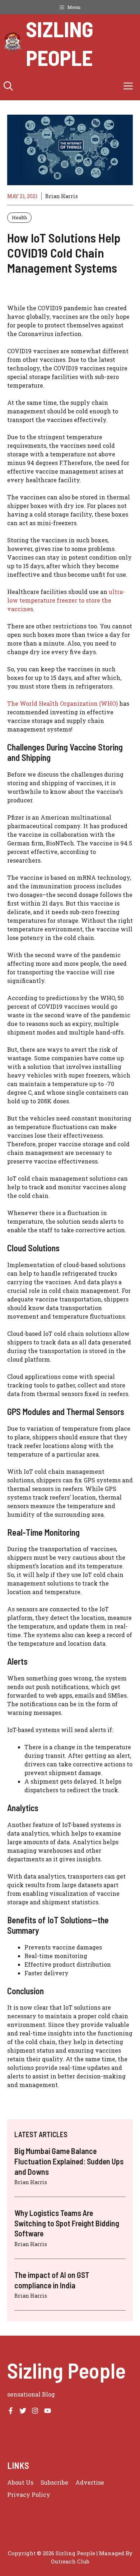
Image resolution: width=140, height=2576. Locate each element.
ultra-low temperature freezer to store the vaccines (66, 600)
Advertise (90, 2482)
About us (20, 2482)
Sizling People (60, 43)
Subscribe (54, 2482)
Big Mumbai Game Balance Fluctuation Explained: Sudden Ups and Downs (69, 2161)
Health (19, 217)
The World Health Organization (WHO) (62, 703)
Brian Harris (62, 196)
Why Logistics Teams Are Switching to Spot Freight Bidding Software (67, 2223)
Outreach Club (70, 2561)
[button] (8, 86)
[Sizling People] (13, 43)
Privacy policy (29, 2495)
